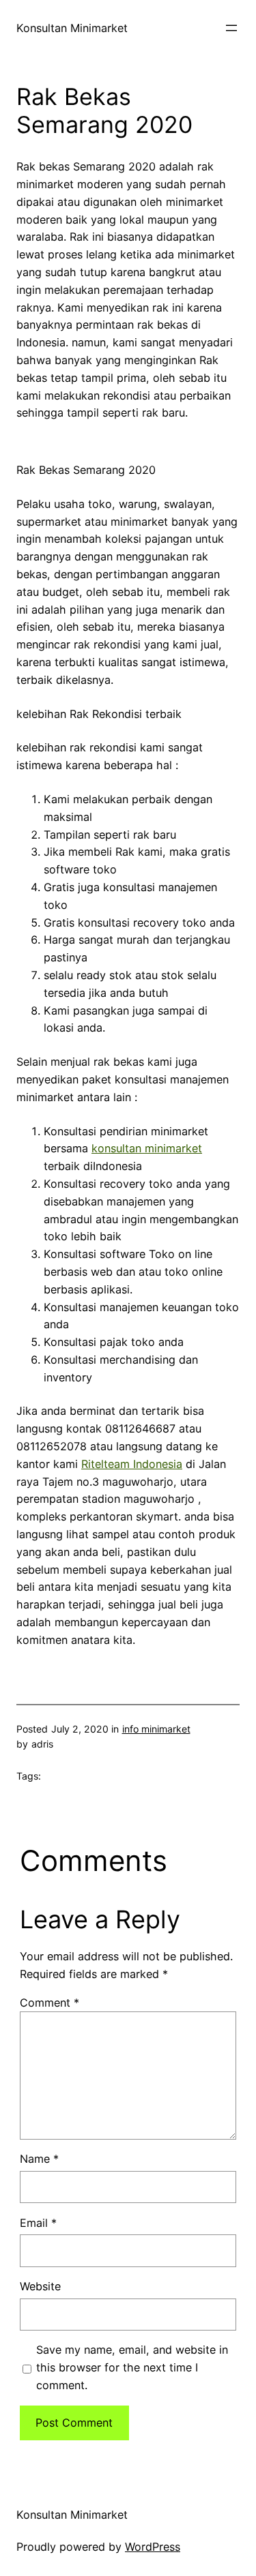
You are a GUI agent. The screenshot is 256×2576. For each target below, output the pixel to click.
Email (38, 2223)
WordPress (153, 2547)
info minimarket (156, 1729)
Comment (49, 2003)
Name (39, 2159)
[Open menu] (231, 28)
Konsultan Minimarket (72, 28)
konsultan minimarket (147, 1148)
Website (40, 2286)
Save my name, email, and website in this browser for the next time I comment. (132, 2367)
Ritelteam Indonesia (132, 1464)
